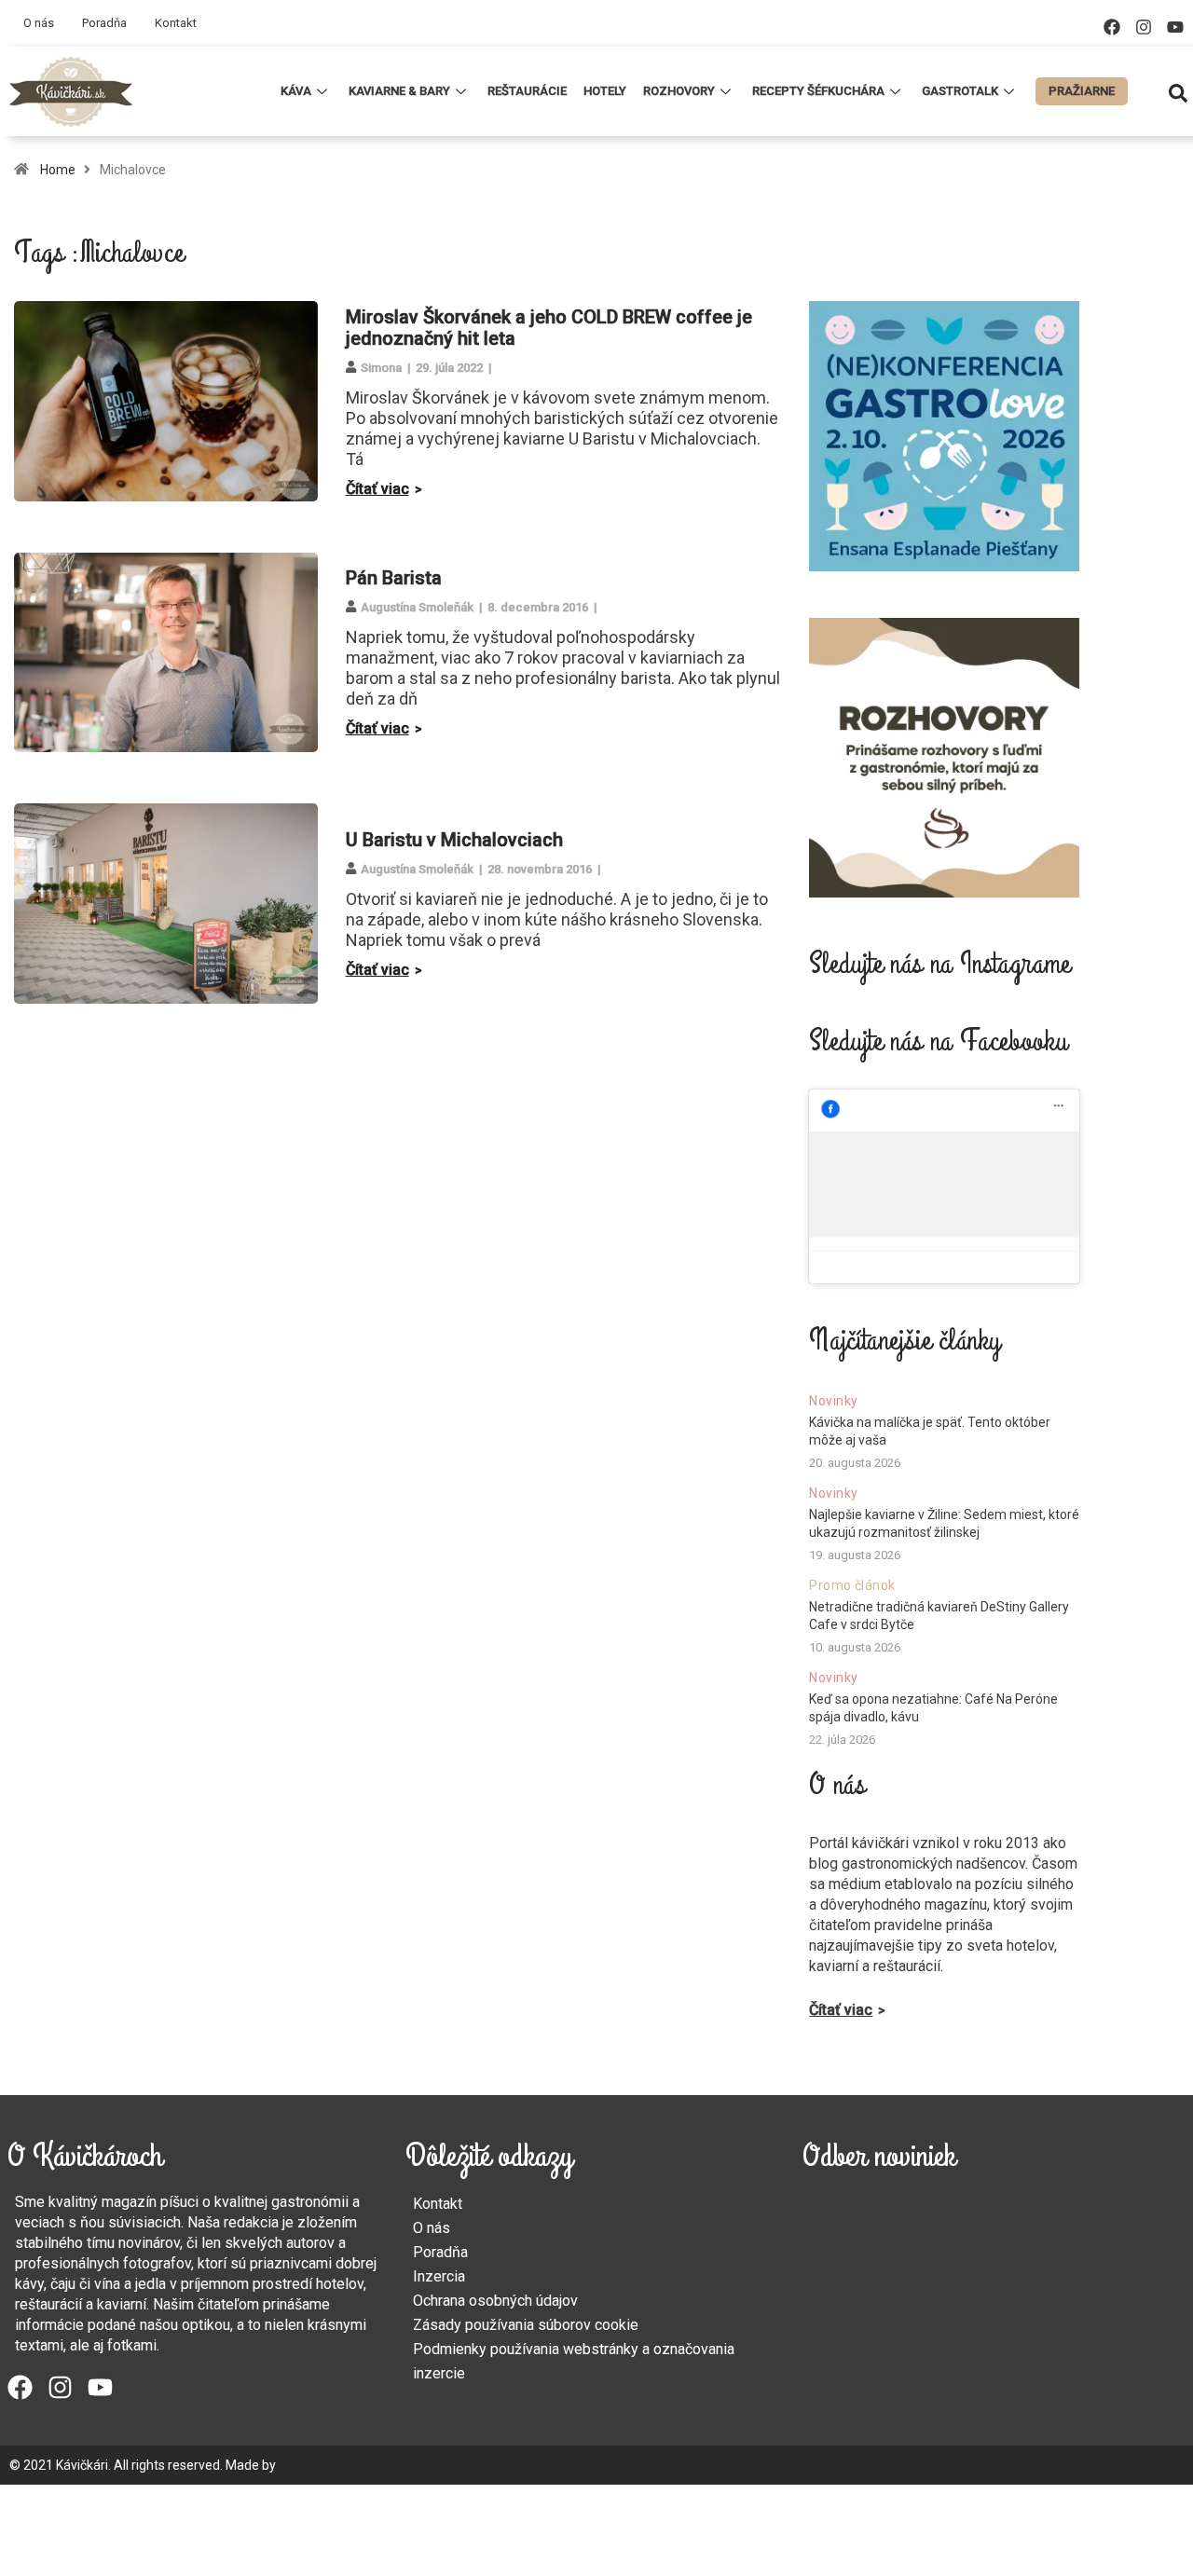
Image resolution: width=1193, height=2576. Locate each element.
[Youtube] (1175, 27)
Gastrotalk (960, 91)
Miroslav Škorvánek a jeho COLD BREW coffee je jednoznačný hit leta (549, 328)
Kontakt (176, 23)
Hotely (605, 91)
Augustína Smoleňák (417, 607)
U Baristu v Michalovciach (454, 840)
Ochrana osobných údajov (495, 2301)
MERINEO (306, 2465)
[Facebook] (1112, 27)
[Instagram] (1144, 27)
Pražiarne (1082, 91)
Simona (381, 368)
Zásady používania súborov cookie (526, 2325)
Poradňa (104, 23)
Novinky (833, 1401)
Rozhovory (679, 91)
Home (58, 170)
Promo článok (852, 1585)
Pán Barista (394, 578)
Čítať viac (377, 489)
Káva (296, 91)
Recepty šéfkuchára (818, 91)
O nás (39, 23)
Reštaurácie (527, 91)
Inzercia (439, 2276)
